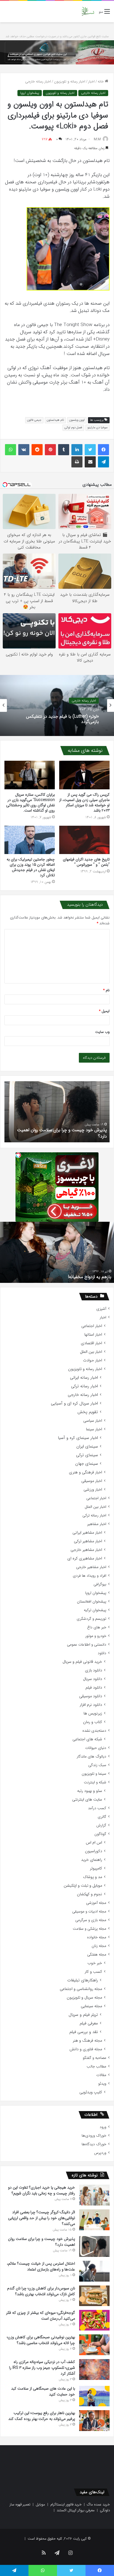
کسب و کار (93, 1972)
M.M (97, 139)
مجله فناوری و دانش (86, 2049)
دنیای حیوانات (96, 1748)
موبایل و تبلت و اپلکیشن (83, 1886)
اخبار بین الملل (91, 1352)
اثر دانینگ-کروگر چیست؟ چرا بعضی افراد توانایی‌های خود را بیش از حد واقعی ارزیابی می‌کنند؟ (42, 2218)
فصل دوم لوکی (73, 428)
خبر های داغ (97, 1627)
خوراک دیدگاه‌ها (94, 2144)
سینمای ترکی (87, 1455)
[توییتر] (90, 450)
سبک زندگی (97, 1765)
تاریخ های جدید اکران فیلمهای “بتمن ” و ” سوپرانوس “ (86, 862)
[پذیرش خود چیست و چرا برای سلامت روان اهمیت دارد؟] (94, 2246)
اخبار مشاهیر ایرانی (87, 1533)
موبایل (40, 2504)
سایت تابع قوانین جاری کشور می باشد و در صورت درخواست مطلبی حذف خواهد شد (57, 37)
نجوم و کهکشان (90, 1894)
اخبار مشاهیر (97, 1524)
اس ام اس (94, 1843)
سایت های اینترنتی (87, 1800)
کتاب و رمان (93, 1722)
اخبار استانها (93, 1335)
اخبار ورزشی (93, 1490)
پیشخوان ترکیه (95, 1610)
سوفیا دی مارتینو (98, 428)
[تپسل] (18, 1155)
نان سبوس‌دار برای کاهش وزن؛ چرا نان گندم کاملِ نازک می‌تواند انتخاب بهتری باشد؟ (41, 2291)
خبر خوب (95, 1963)
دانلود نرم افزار (91, 1705)
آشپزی (101, 1309)
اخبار (91, 82)
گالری (102, 1817)
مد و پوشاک (93, 1877)
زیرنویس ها (93, 1713)
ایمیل (104, 1011)
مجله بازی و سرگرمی (91, 1920)
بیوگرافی (100, 1584)
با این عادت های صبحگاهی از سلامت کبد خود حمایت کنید (43, 2391)
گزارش (101, 1825)
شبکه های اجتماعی (87, 1739)
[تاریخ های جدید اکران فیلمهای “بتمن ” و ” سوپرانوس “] (84, 840)
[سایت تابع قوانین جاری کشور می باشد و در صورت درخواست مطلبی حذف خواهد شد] (57, 52)
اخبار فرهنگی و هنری (85, 1472)
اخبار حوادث (93, 1360)
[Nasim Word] (88, 12)
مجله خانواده (97, 1937)
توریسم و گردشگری (91, 1619)
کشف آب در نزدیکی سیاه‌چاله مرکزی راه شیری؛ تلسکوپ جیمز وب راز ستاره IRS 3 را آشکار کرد (42, 2368)
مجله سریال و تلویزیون (84, 1998)
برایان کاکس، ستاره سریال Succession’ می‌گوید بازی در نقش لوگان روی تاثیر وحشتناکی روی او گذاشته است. (30, 803)
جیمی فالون (34, 420)
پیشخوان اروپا (30, 93)
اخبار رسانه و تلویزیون (70, 82)
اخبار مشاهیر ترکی (88, 1541)
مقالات (101, 2075)
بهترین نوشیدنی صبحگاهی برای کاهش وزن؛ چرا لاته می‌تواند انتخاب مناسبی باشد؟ (41, 2340)
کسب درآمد (97, 1808)
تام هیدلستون (55, 420)
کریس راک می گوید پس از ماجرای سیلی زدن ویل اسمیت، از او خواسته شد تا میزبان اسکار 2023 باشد (84, 803)
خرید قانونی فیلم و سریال (82, 1662)
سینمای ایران (87, 1447)
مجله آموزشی (96, 1903)
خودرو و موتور (96, 1636)
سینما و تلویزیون (94, 1774)
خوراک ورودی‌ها (94, 2136)
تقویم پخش (88, 1412)
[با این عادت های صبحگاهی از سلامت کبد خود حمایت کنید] (94, 2396)
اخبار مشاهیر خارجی (86, 1550)
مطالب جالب (96, 2066)
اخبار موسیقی (92, 1481)
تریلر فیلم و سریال (83, 2015)
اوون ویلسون (77, 420)
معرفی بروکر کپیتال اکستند (76, 2510)
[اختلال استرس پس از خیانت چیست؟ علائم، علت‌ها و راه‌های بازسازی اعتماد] (94, 2271)
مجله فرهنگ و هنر (87, 2041)
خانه (101, 82)
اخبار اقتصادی (91, 1343)
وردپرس (100, 2153)
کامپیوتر (96, 1868)
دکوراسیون (94, 1851)
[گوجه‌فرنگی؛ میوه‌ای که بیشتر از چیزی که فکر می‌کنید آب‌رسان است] (94, 2320)
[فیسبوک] (103, 450)
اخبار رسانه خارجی (38, 82)
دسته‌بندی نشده (94, 1731)
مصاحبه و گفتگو (94, 2058)
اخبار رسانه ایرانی (84, 1378)
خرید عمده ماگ (98, 2504)
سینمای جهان (87, 1464)
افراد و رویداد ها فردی (90, 1576)
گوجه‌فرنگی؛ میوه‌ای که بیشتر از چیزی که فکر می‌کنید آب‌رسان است (41, 2316)
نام (106, 990)
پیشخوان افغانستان (92, 1602)
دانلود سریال (93, 1679)
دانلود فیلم (94, 1688)
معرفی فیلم (89, 2023)
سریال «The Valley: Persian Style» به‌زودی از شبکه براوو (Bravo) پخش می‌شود (58, 719)
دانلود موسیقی (91, 1696)
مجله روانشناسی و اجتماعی (81, 1989)
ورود (103, 2127)
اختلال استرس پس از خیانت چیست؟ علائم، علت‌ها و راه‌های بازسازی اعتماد (59, 1133)
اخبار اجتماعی (92, 1326)
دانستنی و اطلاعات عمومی (87, 1645)
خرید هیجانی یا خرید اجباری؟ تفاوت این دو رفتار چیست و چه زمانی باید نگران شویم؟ (42, 2190)
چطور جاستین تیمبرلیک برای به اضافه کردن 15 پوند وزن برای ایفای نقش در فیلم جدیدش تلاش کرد (31, 867)
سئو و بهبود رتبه (90, 1791)
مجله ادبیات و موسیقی (89, 1912)
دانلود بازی (94, 1670)
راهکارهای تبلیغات (83, 1980)
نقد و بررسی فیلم (84, 2032)
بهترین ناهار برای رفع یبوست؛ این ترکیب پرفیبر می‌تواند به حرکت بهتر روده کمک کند (42, 2416)
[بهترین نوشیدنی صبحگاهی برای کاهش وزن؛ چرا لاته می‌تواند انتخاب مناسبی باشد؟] (94, 2345)
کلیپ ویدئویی (91, 2092)
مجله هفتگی (97, 1955)
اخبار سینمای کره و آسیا (78, 1438)
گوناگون (100, 1834)
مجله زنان (99, 1946)
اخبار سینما (94, 1429)
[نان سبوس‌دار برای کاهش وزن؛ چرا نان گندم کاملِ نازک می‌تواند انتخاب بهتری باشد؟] (94, 2296)
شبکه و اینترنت (95, 1782)
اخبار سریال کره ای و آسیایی (74, 1404)
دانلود (102, 1653)
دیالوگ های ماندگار (91, 1757)
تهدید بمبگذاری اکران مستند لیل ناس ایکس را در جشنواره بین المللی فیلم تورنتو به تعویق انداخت (60, 1274)
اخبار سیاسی (93, 1421)
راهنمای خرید (92, 1860)
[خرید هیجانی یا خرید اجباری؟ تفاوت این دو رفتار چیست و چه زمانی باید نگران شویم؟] (94, 2195)
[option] (57, 705)
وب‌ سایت (102, 1032)
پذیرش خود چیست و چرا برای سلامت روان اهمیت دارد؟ (42, 2242)
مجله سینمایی (91, 2006)
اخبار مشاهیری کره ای (85, 1559)
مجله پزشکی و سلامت (90, 1929)
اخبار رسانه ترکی (85, 1386)
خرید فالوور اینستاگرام (66, 2504)
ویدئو (102, 2084)
